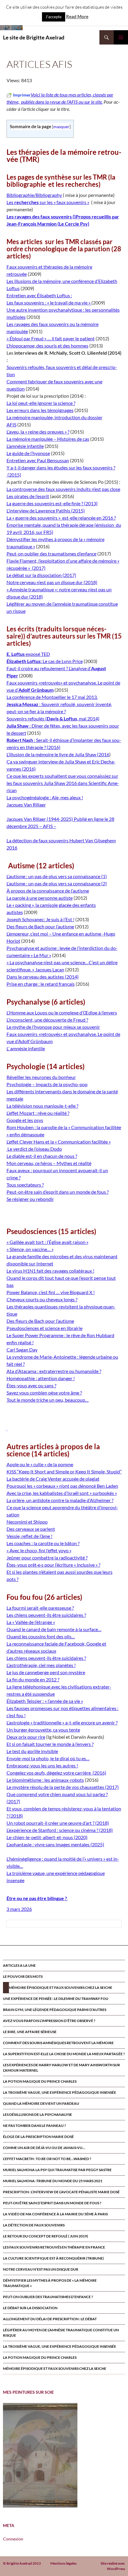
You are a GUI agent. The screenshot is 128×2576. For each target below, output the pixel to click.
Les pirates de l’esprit (28, 496)
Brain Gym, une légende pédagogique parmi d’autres (55, 2010)
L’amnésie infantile (25, 446)
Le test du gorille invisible (32, 1751)
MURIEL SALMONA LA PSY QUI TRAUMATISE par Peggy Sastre (57, 2170)
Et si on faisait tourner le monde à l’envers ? (50, 1744)
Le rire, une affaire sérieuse (30, 2032)
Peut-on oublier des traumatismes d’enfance (51, 554)
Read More (77, 16)
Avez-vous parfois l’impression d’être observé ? (49, 2021)
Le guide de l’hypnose (28, 453)
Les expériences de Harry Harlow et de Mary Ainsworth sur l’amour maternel (61, 2068)
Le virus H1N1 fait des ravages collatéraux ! (50, 1271)
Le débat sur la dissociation (30, 2308)
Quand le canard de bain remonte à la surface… (54, 1629)
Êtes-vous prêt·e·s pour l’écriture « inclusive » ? (53, 1565)
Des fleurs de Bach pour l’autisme (40, 926)
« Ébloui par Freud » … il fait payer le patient (51, 338)
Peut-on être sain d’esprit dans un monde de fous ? (58, 1192)
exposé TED (28, 654)
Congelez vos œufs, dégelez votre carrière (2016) (56, 1773)
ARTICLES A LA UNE (19, 1965)
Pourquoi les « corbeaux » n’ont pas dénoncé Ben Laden (62, 1486)
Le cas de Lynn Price (45, 661)
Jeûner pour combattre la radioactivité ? (47, 1558)
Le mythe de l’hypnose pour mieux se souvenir (53, 1027)
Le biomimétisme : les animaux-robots (45, 1780)
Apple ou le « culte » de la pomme (40, 1464)
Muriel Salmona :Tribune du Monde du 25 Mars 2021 (53, 2181)
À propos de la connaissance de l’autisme (48, 891)
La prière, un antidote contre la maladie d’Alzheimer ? (60, 1500)
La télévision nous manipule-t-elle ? (42, 1106)
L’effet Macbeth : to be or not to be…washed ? (47, 2159)
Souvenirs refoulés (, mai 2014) (53, 718)
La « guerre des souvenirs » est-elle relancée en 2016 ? (61, 518)
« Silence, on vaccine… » (30, 1249)
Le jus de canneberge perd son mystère (46, 1672)
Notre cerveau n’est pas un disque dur (41, 2269)
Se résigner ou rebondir (30, 1199)
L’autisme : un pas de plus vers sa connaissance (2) (57, 883)
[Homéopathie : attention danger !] (7, 1428)
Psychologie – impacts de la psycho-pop (47, 1084)
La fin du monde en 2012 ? (33, 1679)
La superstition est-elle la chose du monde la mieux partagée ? (64, 2054)
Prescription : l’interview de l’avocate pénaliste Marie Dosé (61, 2192)
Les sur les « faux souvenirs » (48, 202)
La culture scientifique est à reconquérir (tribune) (53, 2258)
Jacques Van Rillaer (26, 805)
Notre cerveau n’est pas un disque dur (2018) (52, 582)
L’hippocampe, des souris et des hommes (47, 346)
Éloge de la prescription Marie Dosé (38, 2137)
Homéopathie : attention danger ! (41, 1378)
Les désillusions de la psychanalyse (38, 2114)
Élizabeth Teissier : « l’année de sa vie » (45, 1701)
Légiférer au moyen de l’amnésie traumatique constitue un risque (61, 2333)
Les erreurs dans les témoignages (40, 410)
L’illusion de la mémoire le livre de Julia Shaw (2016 (58, 754)
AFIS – (50, 826)
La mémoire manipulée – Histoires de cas (48, 439)
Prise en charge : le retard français (41, 984)
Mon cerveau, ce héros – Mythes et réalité (49, 1163)
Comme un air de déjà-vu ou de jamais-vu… (44, 2148)
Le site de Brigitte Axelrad (34, 37)
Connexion (13, 2539)
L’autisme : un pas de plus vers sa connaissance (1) (57, 876)
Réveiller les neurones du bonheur (41, 1077)
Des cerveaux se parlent (31, 1529)
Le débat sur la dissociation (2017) (41, 575)
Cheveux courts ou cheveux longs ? (42, 1299)
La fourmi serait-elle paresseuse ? (40, 1608)
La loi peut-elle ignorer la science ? (41, 403)
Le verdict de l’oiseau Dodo (34, 1149)
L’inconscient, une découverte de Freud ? (47, 1020)
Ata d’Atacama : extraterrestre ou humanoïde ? (54, 1371)
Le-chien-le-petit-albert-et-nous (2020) (47, 1837)
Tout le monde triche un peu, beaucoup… (48, 1400)
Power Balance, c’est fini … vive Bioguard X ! (51, 1292)
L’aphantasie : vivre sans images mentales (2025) (55, 1844)
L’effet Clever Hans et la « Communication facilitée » (59, 1142)
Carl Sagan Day (22, 1350)
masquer (61, 127)
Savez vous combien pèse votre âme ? (44, 1393)
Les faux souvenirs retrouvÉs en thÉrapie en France (54, 2247)
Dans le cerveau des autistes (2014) (43, 977)
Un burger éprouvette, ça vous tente (43, 1730)
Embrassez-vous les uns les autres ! (42, 1765)
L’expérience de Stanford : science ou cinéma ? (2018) (60, 1830)
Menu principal (121, 37)
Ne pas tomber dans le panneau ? (34, 2126)
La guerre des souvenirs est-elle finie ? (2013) (52, 503)
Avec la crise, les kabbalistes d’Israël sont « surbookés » (62, 1493)
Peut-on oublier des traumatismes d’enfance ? (48, 2297)
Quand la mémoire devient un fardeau (41, 2103)
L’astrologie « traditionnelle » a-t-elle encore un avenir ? (62, 1722)
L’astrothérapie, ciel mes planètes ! (41, 1665)
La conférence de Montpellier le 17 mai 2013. (52, 697)
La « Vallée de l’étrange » (31, 1622)
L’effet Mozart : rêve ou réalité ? (38, 1113)
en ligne (96, 819)
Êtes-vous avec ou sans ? (31, 1385)
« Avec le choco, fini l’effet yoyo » (39, 1550)
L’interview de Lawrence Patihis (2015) (46, 511)
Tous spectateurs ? (25, 1185)
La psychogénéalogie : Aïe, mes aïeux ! (45, 797)
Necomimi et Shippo (27, 1522)
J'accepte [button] (54, 17)
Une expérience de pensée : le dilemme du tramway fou (56, 1999)
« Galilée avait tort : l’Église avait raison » (47, 1242)
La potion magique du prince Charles (40, 2081)
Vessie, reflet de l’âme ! (29, 1536)
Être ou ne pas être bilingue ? (37, 1898)
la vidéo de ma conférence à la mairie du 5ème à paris (55, 2214)
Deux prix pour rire (26, 1737)
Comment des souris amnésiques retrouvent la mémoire (58, 2043)
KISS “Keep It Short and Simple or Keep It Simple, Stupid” (64, 1471)
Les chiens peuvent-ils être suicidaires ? (46, 1615)
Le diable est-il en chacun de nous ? (42, 1156)
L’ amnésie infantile (26, 1048)
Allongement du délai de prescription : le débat (50, 2319)
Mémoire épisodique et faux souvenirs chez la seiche (61, 1988)
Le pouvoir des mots (23, 1976)
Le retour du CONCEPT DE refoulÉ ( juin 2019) (46, 2236)
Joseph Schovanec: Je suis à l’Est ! (40, 919)
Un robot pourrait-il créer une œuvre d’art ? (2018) (58, 1823)
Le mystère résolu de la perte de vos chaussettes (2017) (63, 1787)
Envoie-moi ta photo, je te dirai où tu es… (48, 1758)
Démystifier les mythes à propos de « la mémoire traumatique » (50, 2283)
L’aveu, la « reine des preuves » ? (38, 432)
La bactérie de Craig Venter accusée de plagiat (53, 1479)
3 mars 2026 (19, 1909)
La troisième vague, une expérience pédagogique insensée (60, 2092)
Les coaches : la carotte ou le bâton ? (43, 1543)
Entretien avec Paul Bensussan (38, 460)
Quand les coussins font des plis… (41, 1636)
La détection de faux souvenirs (34, 2225)
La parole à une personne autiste (40, 898)
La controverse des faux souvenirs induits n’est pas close (63, 489)
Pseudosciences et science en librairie (45, 1328)
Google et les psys (25, 1120)
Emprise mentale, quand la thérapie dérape (50, 525)
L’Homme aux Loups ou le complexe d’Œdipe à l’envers (62, 1013)
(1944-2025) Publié (67, 819)
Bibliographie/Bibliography (34, 195)
